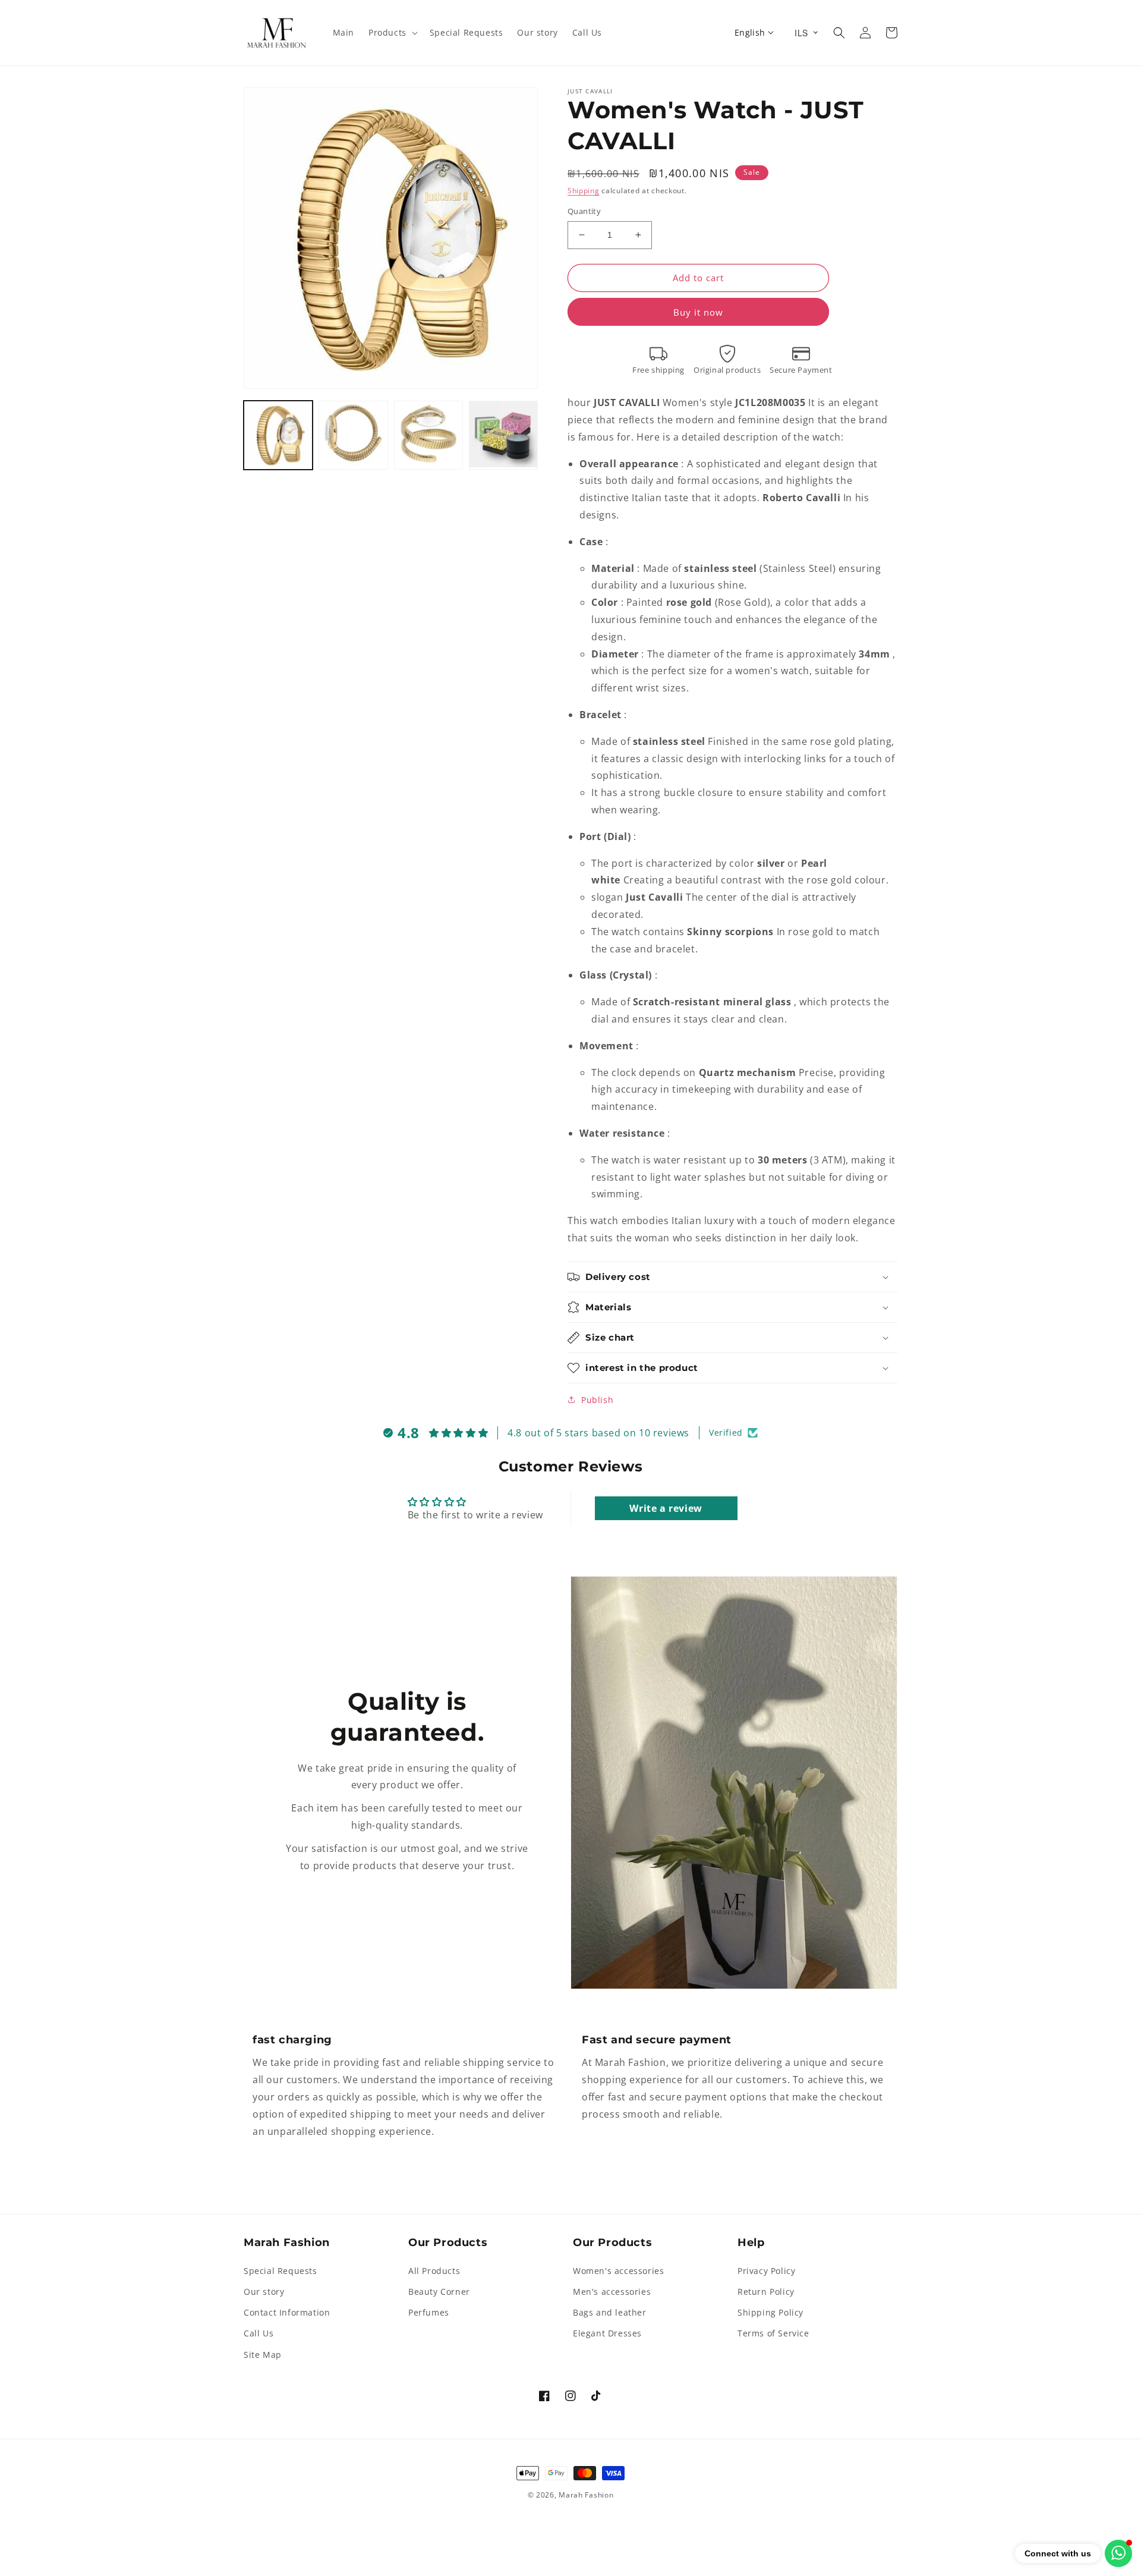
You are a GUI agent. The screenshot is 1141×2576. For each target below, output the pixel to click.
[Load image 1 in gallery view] (278, 435)
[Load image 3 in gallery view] (428, 435)
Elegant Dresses (607, 2333)
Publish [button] (597, 1400)
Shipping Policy (770, 2312)
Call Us (259, 2333)
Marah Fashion (586, 2495)
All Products (434, 2271)
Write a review (666, 1508)
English (750, 32)
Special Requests (280, 2271)
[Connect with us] (1118, 2553)
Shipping (584, 191)
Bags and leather (610, 2312)
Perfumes (429, 2312)
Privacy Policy (766, 2271)
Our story (264, 2292)
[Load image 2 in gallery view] (353, 435)
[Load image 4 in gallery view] (503, 435)
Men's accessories (612, 2292)
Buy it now (698, 312)
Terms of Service (773, 2333)
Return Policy (766, 2292)
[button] (392, 33)
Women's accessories (618, 2271)
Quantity (584, 211)
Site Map (263, 2355)
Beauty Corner (439, 2292)
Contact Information (287, 2312)
